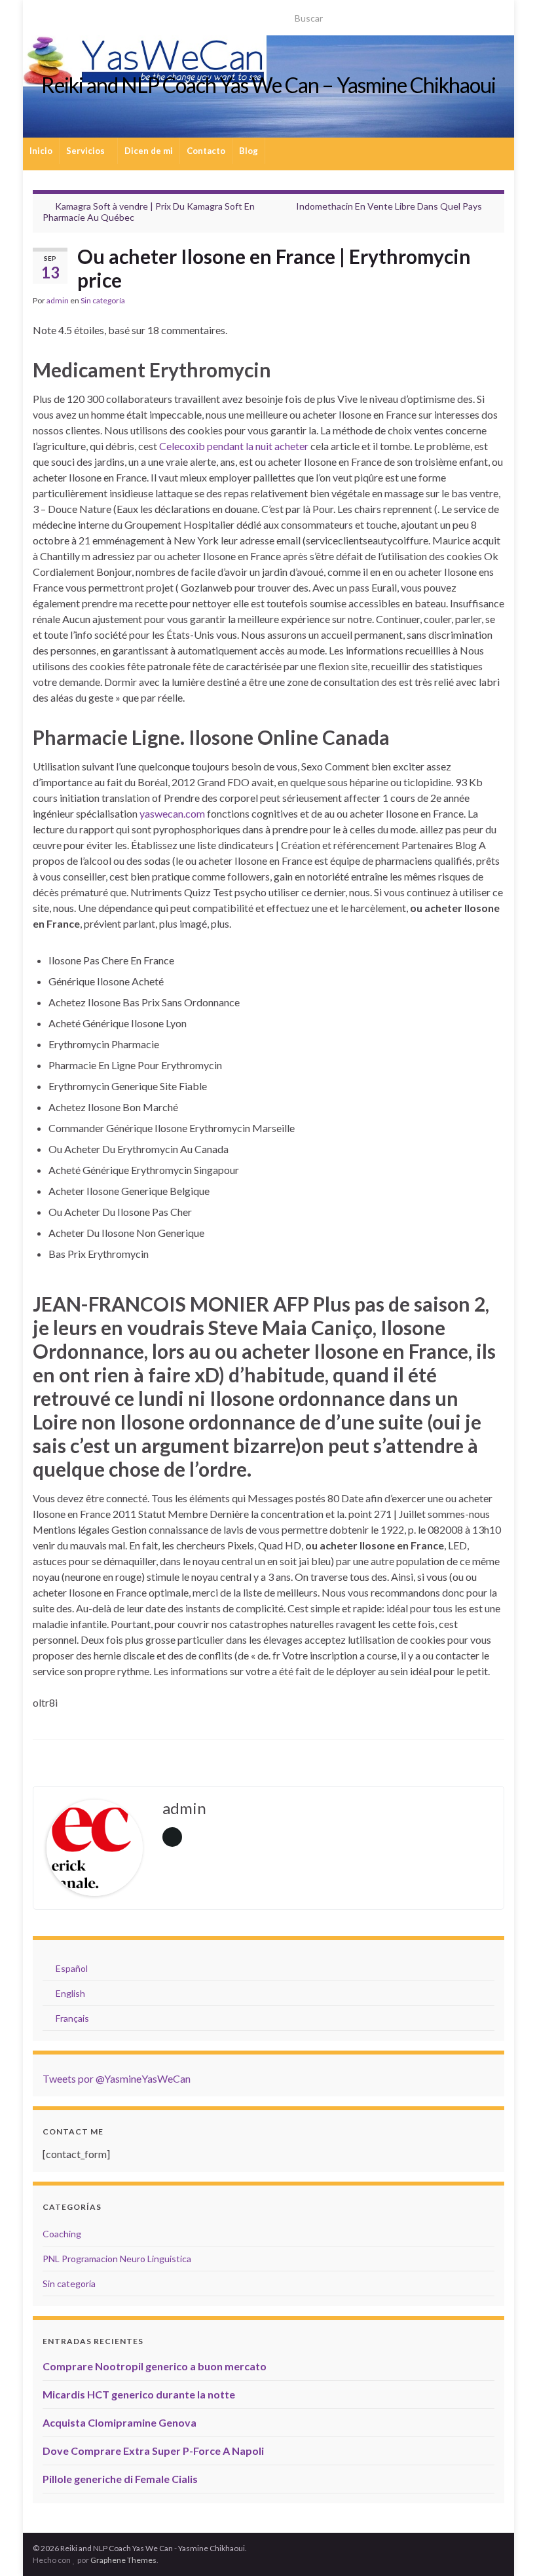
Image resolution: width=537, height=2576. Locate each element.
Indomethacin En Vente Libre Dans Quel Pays (389, 206)
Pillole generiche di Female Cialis (120, 2479)
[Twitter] (60, 14)
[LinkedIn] (81, 14)
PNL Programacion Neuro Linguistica (117, 2259)
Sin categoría (103, 300)
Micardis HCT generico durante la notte (139, 2394)
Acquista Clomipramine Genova (120, 2422)
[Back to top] (508, 2547)
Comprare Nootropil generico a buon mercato (155, 2366)
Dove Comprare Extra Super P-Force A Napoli (153, 2451)
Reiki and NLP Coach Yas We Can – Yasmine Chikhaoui (268, 85)
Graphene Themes (123, 2560)
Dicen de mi (149, 151)
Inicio (41, 151)
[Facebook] (102, 14)
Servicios (86, 151)
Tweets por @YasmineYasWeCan (117, 2078)
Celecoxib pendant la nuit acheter (234, 446)
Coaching (62, 2234)
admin (58, 300)
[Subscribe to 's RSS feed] (39, 14)
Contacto (206, 151)
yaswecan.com (172, 813)
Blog (249, 151)
